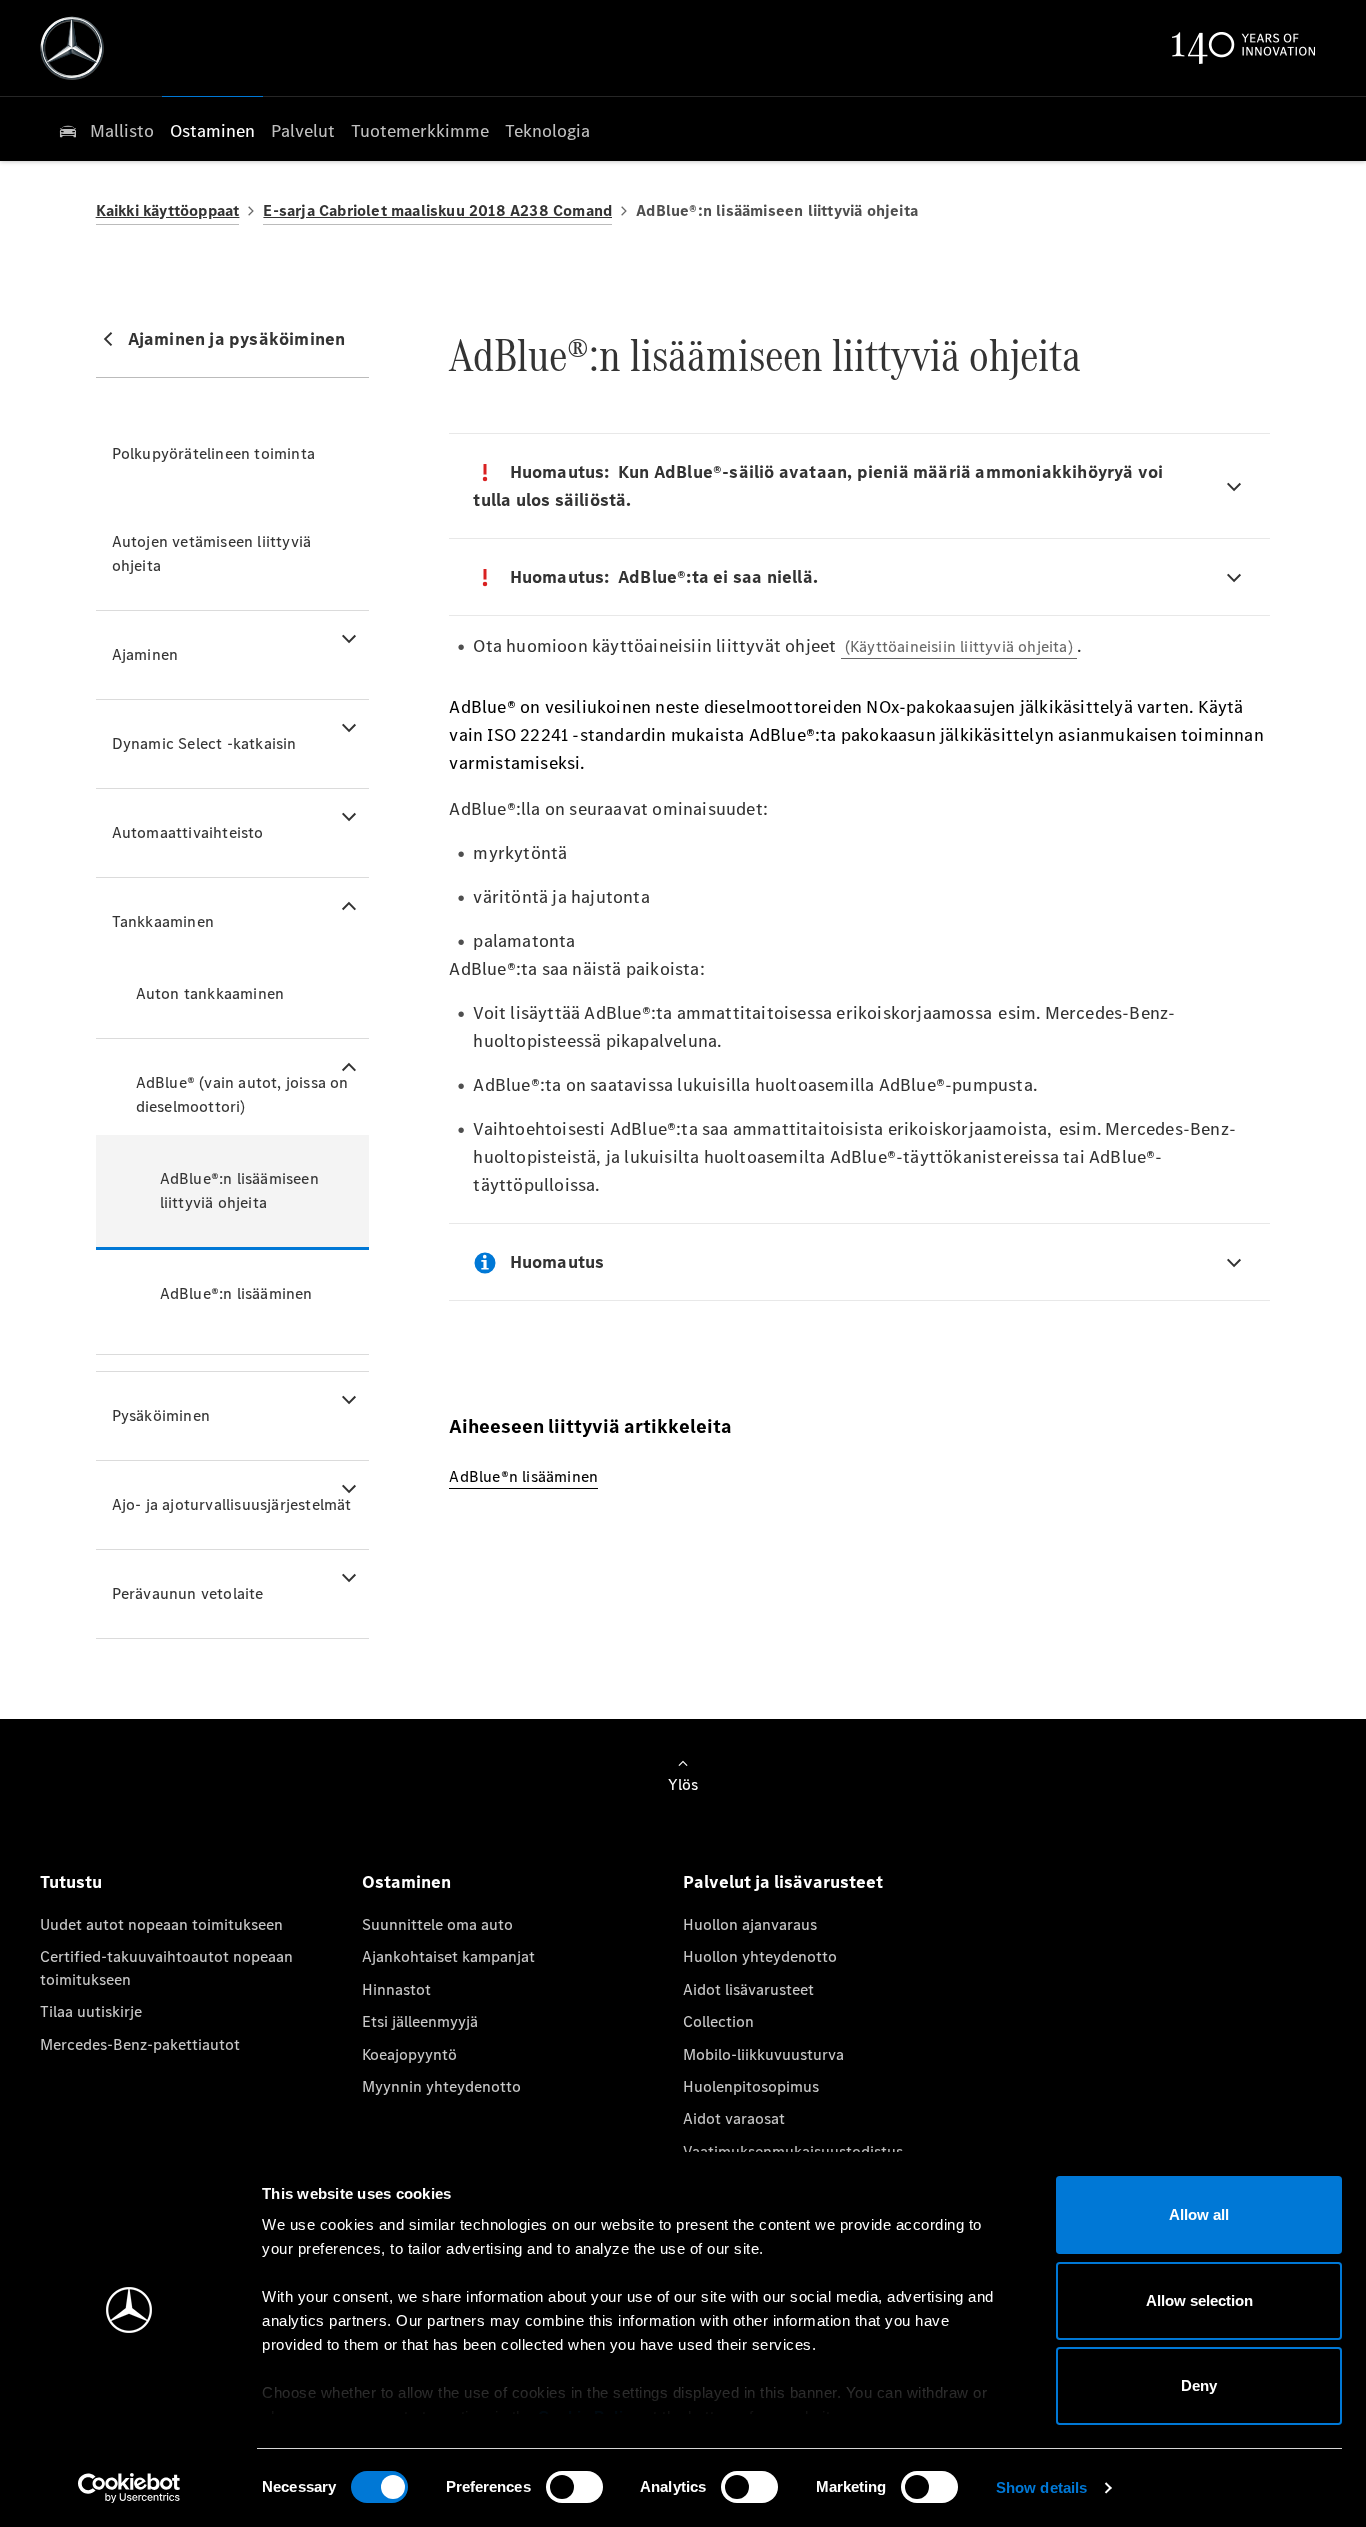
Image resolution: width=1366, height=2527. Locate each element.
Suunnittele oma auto (437, 1924)
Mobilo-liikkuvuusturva (763, 2054)
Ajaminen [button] (145, 654)
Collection (718, 2021)
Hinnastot (396, 1989)
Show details (1041, 2487)
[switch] (574, 2487)
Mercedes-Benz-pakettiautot (140, 2044)
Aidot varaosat (734, 2118)
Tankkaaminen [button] (163, 921)
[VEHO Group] (72, 48)
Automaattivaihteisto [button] (188, 832)
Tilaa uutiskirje (91, 2011)
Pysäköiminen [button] (161, 1415)
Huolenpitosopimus (751, 2086)
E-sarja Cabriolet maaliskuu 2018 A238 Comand (437, 210)
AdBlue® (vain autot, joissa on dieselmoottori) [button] (242, 1094)
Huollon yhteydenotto (760, 1956)
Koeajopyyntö (409, 2054)
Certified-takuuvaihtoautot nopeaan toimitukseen (166, 1967)
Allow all (1199, 2214)
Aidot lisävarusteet (748, 1989)
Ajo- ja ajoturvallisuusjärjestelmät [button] (232, 1504)
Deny (1199, 2385)
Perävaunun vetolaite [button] (188, 1593)
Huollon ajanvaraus (750, 1924)
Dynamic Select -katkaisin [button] (204, 743)
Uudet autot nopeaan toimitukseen (161, 1924)
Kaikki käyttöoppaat (168, 210)
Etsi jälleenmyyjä (420, 2021)
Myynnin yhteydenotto (441, 2086)
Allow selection (1199, 2300)
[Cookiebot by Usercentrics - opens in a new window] (129, 2488)
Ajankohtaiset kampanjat (448, 1956)
